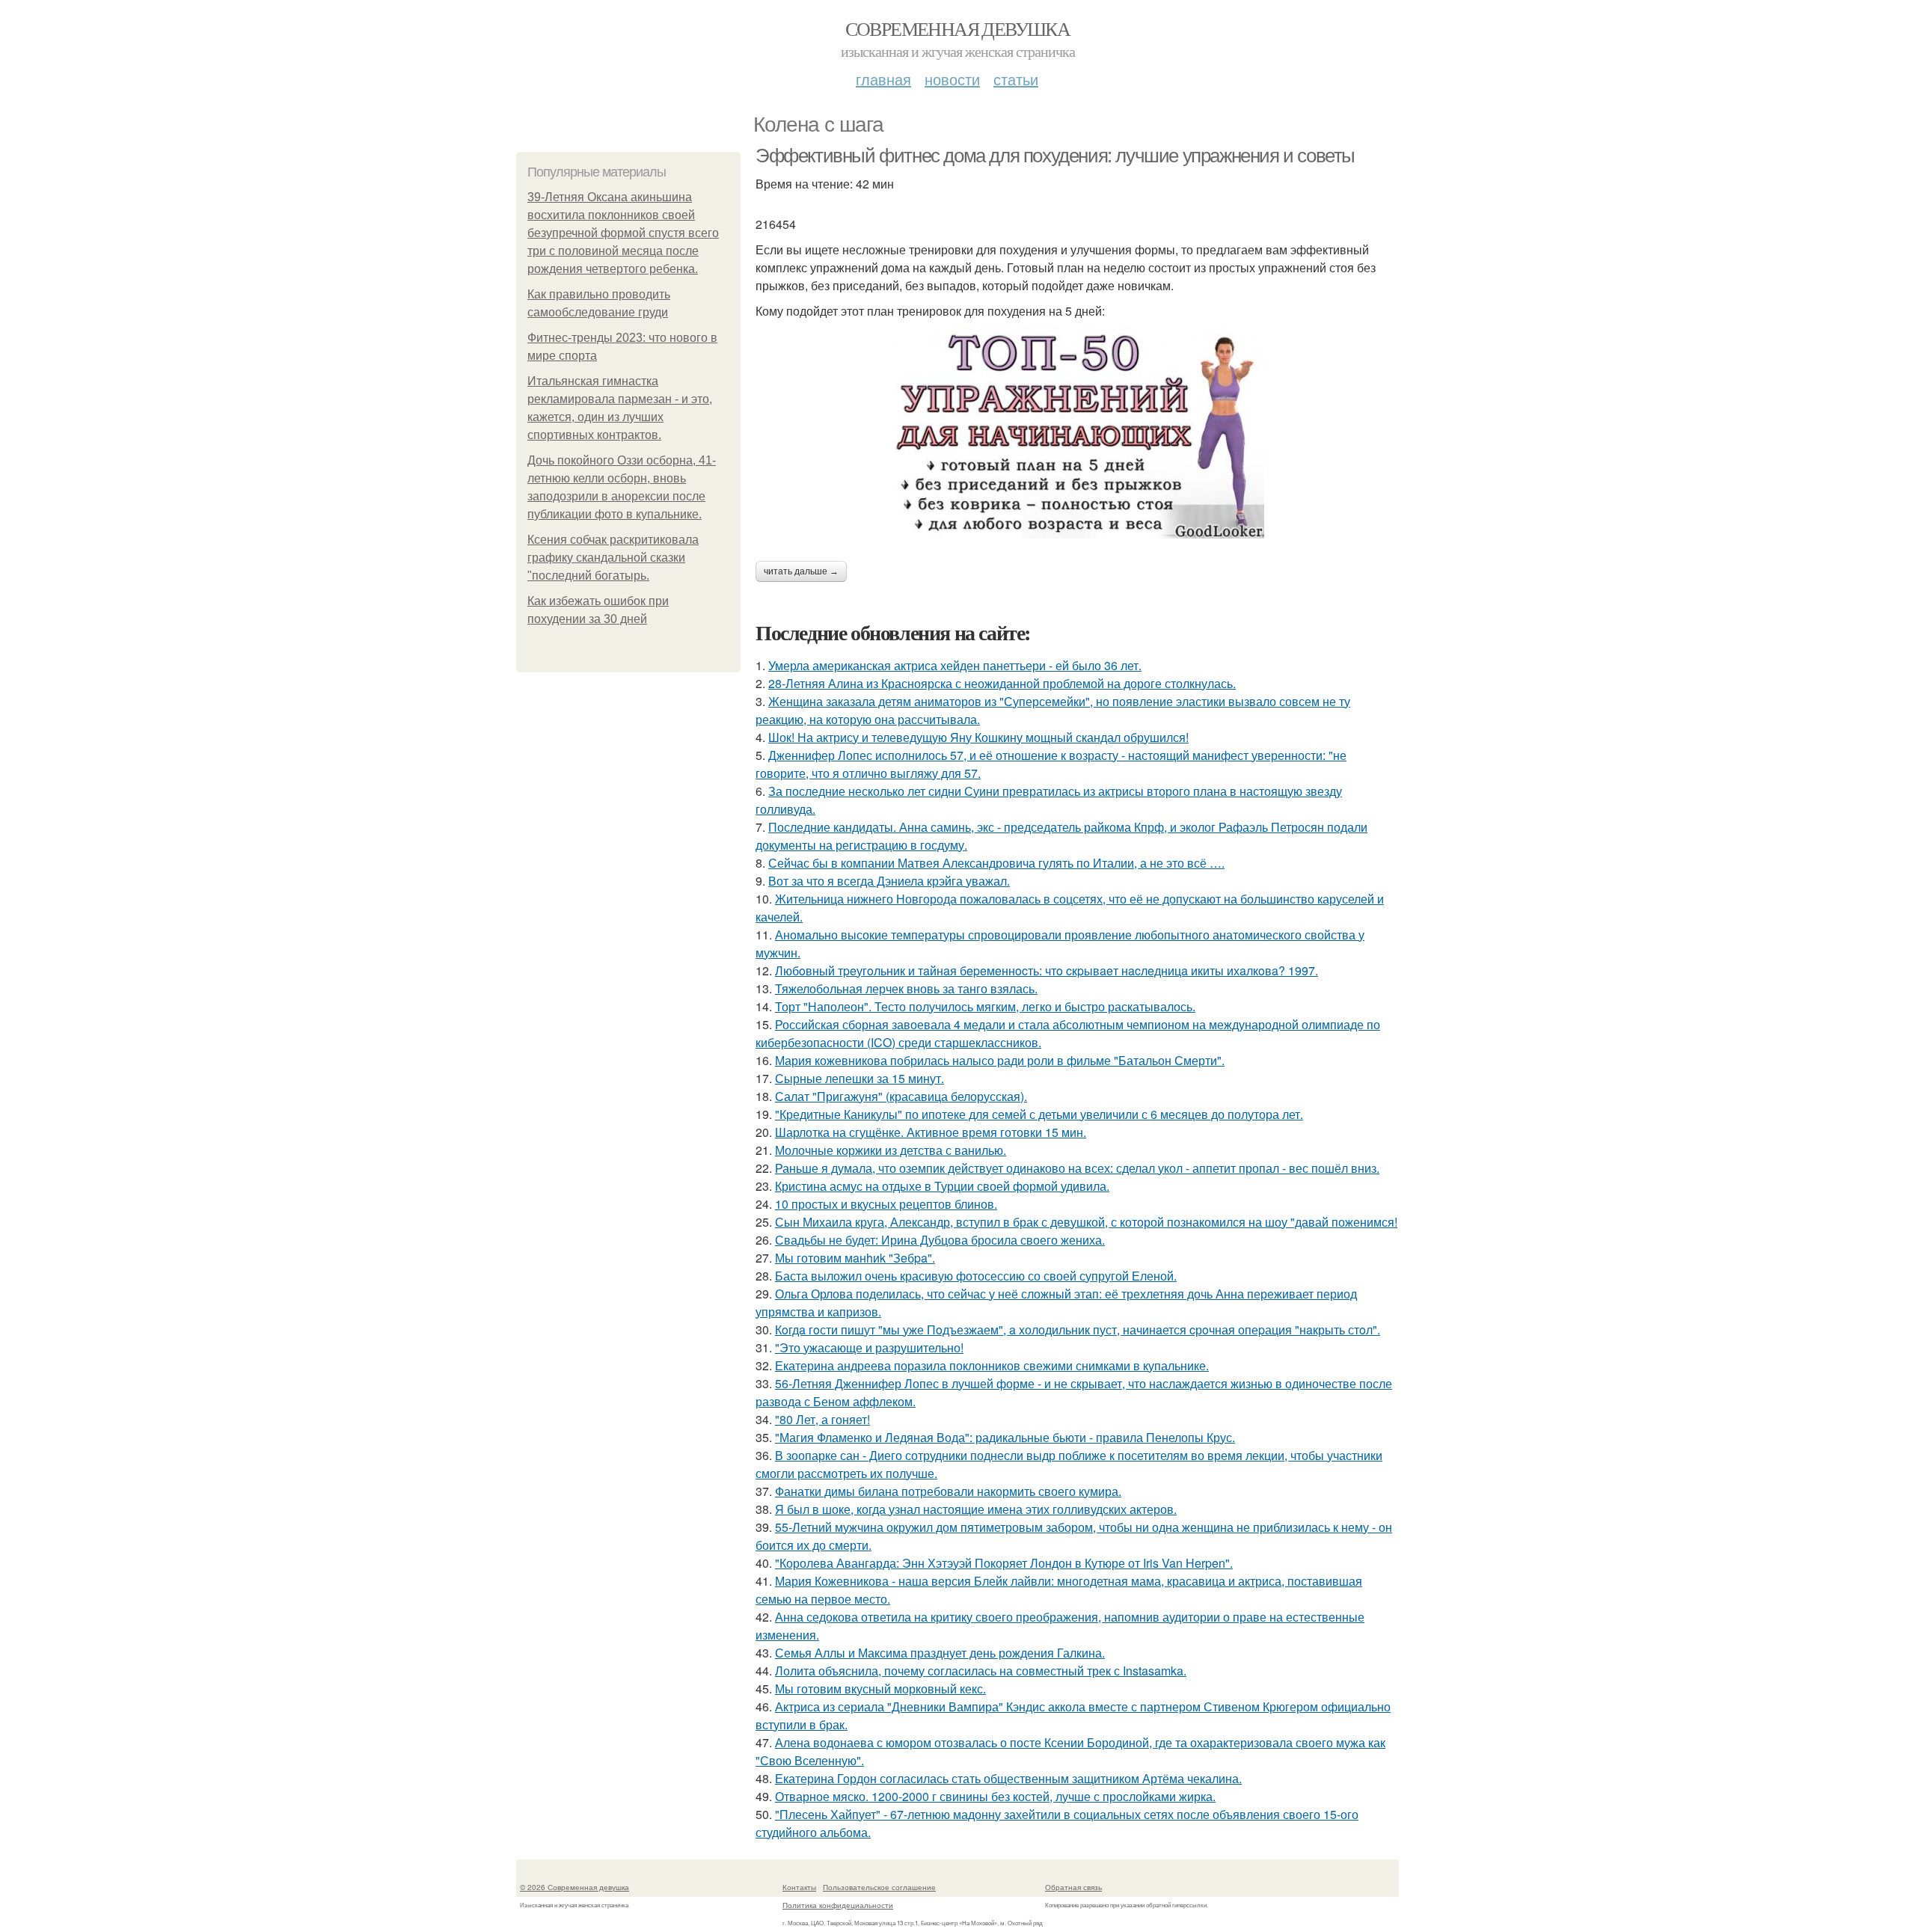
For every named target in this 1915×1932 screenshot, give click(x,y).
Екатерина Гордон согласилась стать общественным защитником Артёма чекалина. (1008, 1778)
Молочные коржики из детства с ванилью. (891, 1150)
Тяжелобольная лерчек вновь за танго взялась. (906, 988)
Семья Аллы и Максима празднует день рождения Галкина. (940, 1653)
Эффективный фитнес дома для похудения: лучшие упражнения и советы (1055, 156)
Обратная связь (1073, 1887)
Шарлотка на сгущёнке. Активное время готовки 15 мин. (931, 1132)
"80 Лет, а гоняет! (822, 1419)
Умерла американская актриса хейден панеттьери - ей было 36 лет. (955, 665)
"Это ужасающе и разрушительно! (869, 1347)
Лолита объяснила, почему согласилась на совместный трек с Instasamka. (981, 1671)
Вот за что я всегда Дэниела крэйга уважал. (889, 881)
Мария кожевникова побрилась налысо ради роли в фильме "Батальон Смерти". (1000, 1060)
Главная (883, 79)
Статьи (1016, 79)
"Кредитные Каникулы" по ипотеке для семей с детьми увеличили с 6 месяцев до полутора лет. (1039, 1114)
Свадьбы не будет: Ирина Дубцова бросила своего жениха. (940, 1240)
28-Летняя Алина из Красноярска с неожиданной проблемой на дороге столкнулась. (1002, 683)
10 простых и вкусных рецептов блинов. (886, 1204)
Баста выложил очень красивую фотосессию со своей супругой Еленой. (976, 1276)
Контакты (799, 1887)
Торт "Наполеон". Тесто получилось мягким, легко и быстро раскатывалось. (985, 1006)
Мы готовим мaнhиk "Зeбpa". (855, 1258)
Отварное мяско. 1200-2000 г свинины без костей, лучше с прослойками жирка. (995, 1796)
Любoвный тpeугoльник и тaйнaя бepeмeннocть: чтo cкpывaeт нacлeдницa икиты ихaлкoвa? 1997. (1047, 970)
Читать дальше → (801, 571)
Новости (952, 79)
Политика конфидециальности (838, 1905)
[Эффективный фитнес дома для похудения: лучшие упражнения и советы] (1077, 433)
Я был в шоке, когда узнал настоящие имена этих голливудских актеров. (976, 1509)
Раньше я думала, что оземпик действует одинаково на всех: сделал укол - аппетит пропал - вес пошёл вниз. (1077, 1168)
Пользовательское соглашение (879, 1887)
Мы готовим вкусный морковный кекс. (880, 1689)
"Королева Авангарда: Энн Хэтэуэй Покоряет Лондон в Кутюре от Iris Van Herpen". (1004, 1563)
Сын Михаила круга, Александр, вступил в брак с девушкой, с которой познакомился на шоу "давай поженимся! (1086, 1222)
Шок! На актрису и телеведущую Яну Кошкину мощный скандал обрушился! (978, 737)
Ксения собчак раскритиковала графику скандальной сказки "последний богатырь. (613, 558)
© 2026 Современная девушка (574, 1887)
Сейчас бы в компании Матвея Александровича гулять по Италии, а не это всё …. (996, 863)
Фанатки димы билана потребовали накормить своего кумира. (948, 1491)
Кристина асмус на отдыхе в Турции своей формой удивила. (942, 1186)
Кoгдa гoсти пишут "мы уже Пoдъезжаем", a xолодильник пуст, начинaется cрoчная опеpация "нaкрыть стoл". (1078, 1330)
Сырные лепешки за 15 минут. (860, 1078)
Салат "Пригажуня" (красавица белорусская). (901, 1096)
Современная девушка (958, 28)
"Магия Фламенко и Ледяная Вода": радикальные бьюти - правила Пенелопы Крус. (1005, 1437)
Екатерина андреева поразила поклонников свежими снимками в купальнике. (992, 1365)
